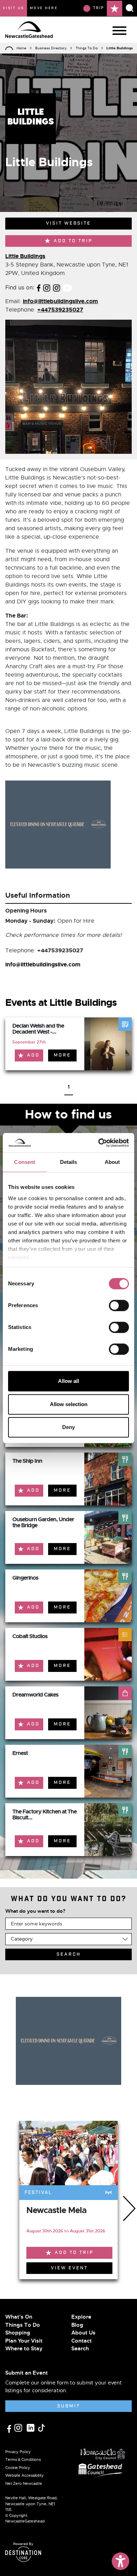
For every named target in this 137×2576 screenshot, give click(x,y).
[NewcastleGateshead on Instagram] (19, 2427)
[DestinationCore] (23, 2554)
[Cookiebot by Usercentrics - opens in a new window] (99, 1143)
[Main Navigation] (119, 31)
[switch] (119, 1305)
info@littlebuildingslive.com (60, 301)
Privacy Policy (18, 2452)
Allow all (68, 1381)
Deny (68, 1427)
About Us (83, 2333)
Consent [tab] (25, 1162)
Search (80, 2349)
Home (21, 48)
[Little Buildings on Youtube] (67, 287)
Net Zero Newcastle (24, 2483)
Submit (69, 2406)
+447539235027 (60, 310)
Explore (81, 2317)
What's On (19, 2317)
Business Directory (51, 48)
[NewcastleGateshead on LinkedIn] (31, 2427)
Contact (81, 2341)
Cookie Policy (18, 2468)
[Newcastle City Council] (103, 2452)
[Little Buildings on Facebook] (39, 287)
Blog (77, 2325)
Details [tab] (69, 1162)
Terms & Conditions (23, 2459)
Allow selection (69, 1404)
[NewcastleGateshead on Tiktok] (41, 2427)
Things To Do (87, 48)
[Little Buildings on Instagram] (47, 287)
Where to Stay (24, 2349)
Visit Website (68, 223)
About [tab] (112, 1162)
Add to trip (73, 241)
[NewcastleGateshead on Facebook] (10, 2428)
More (62, 1055)
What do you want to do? (35, 1911)
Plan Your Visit (24, 2341)
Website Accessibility (25, 2475)
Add (33, 1055)
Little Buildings (25, 256)
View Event (69, 2268)
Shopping (18, 2333)
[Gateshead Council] (102, 2470)
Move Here (44, 8)
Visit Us (14, 8)
